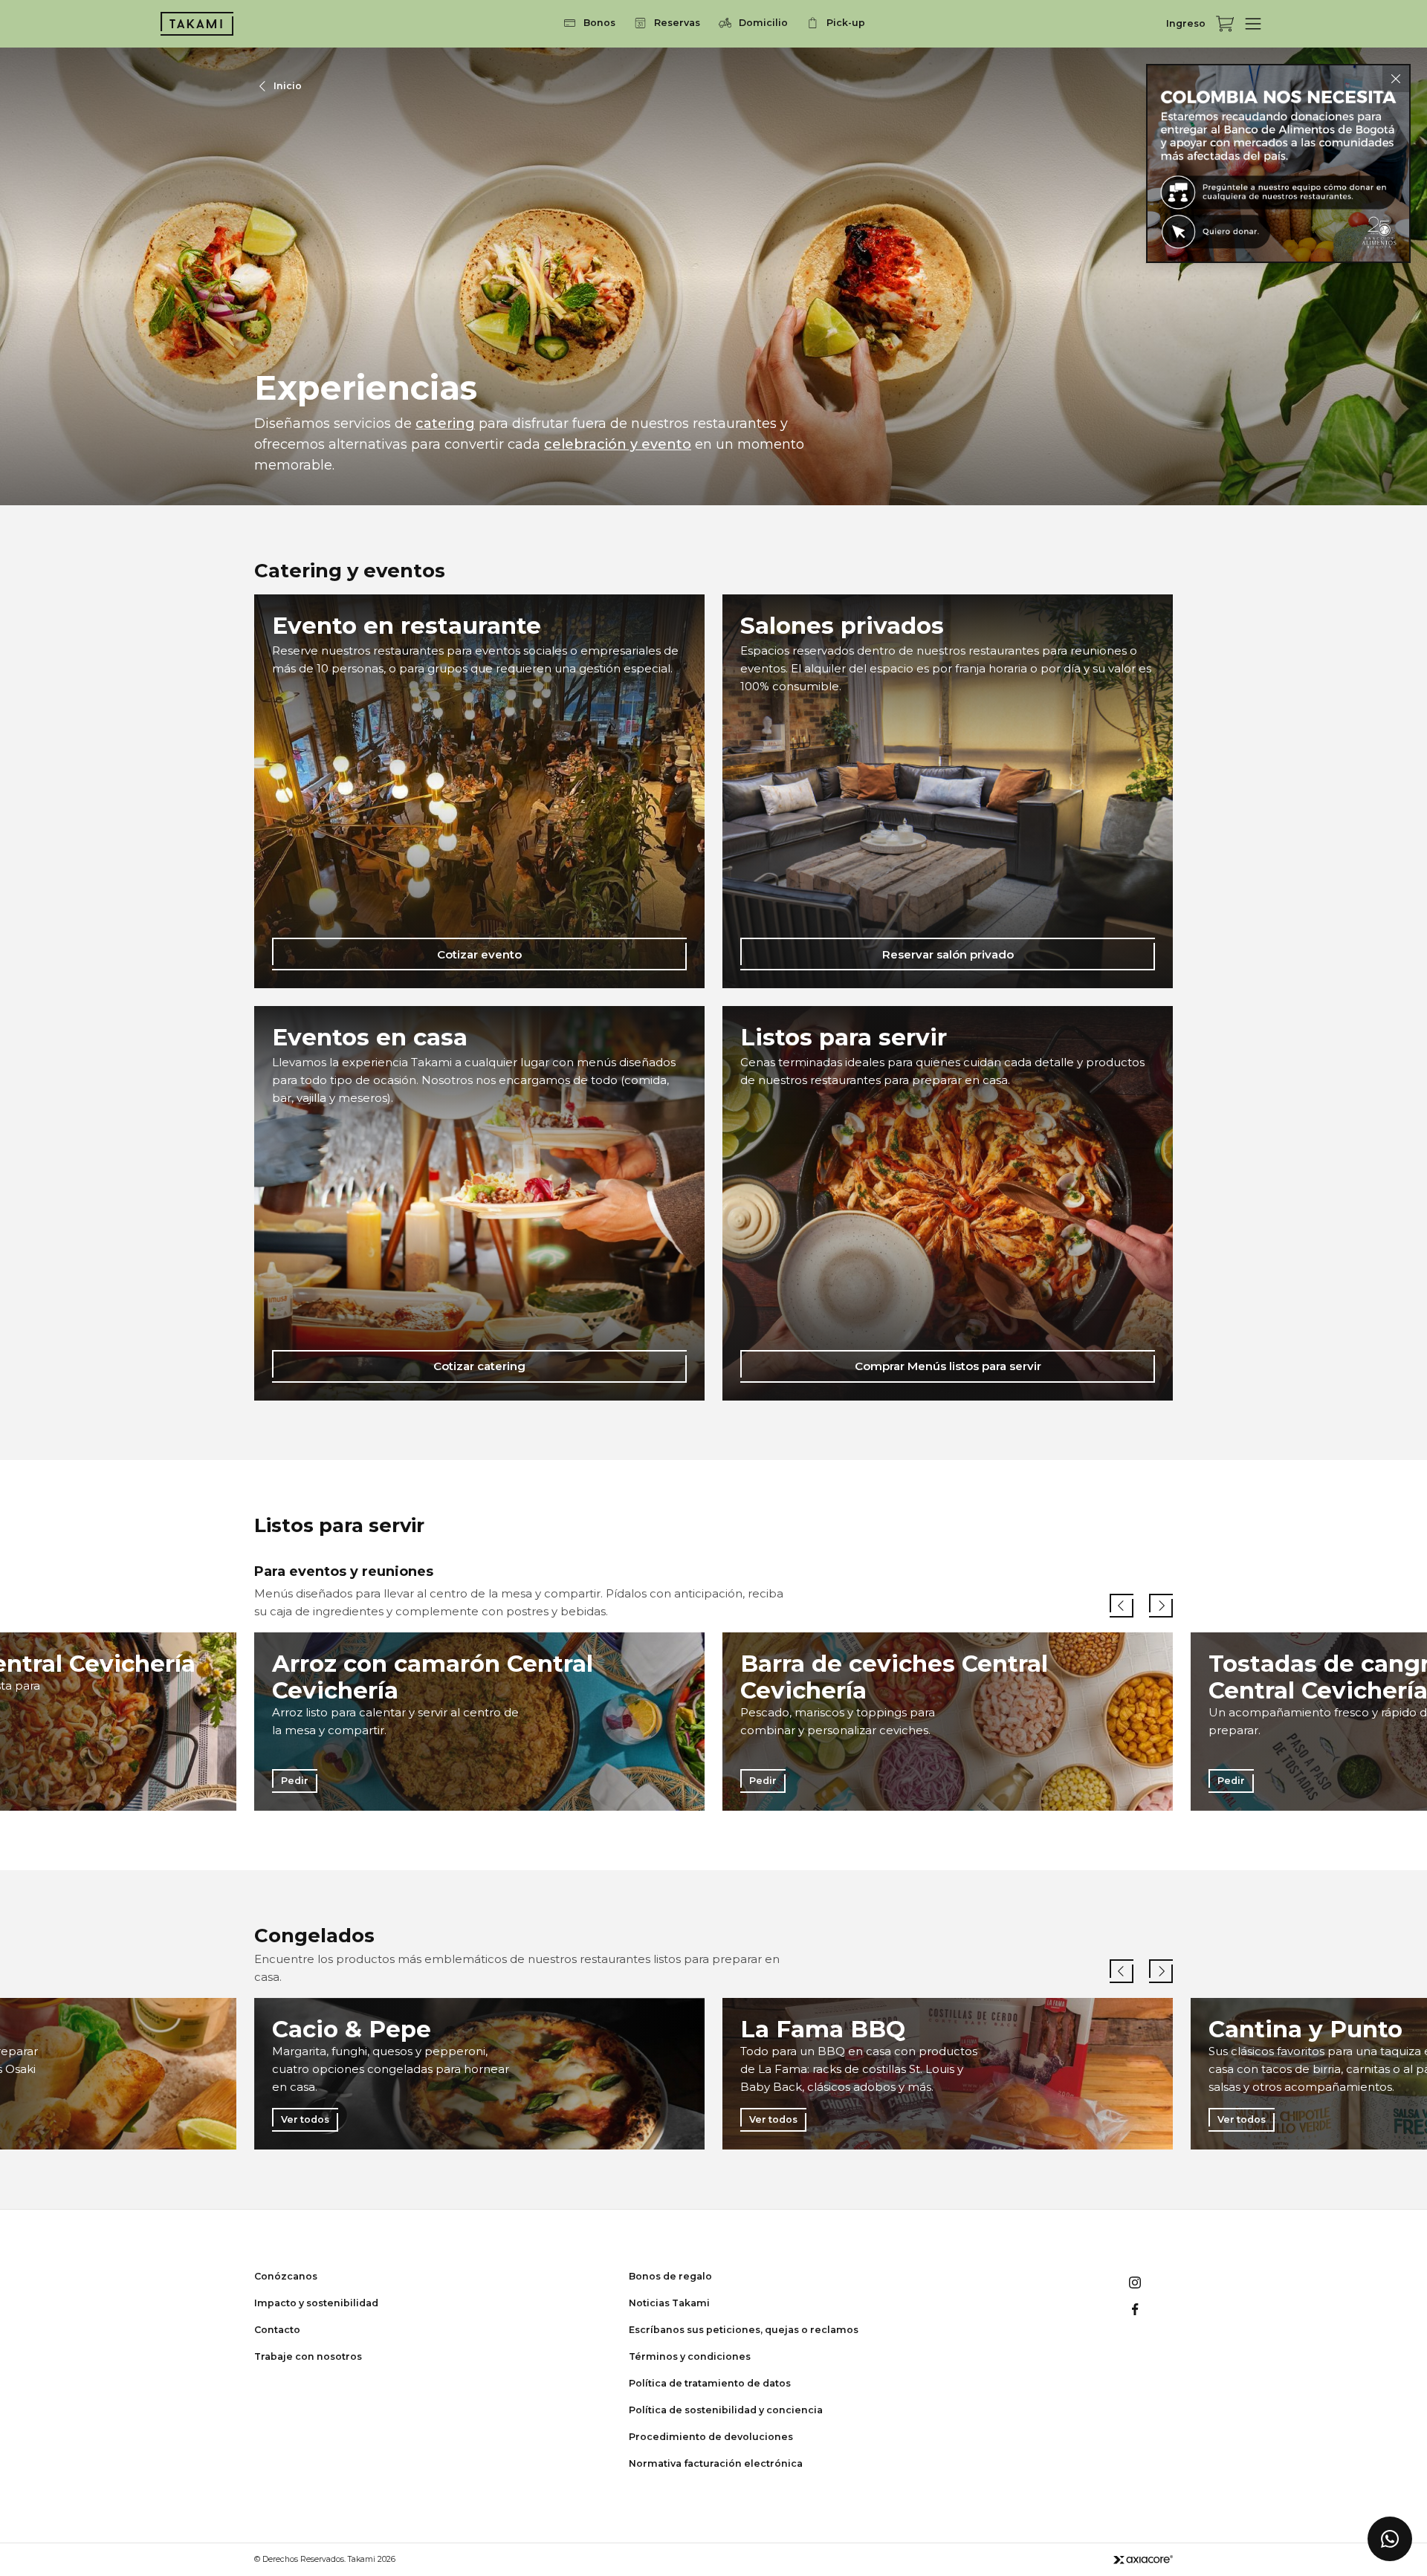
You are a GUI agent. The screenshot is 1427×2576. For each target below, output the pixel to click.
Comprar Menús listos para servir (948, 1366)
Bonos (599, 23)
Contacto (277, 2330)
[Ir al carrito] (1225, 24)
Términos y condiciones (690, 2356)
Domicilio (763, 23)
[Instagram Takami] (1135, 2283)
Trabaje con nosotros (308, 2356)
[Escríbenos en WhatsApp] (1390, 2539)
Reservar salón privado (948, 954)
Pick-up (846, 23)
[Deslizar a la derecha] (1161, 1606)
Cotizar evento (479, 954)
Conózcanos (286, 2276)
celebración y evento (618, 444)
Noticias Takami (669, 2303)
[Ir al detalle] (1278, 163)
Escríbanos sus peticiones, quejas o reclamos (744, 2330)
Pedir (295, 1780)
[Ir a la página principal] (197, 24)
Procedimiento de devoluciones (711, 2437)
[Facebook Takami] (1135, 2309)
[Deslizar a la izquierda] (1122, 1606)
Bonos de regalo (670, 2276)
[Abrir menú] (1253, 24)
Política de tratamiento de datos (710, 2383)
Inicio (288, 86)
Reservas (677, 23)
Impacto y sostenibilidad (316, 2303)
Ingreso (1186, 23)
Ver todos (305, 2119)
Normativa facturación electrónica (716, 2463)
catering (445, 424)
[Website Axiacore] (1143, 2559)
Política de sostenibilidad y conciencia (726, 2410)
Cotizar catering (479, 1366)
